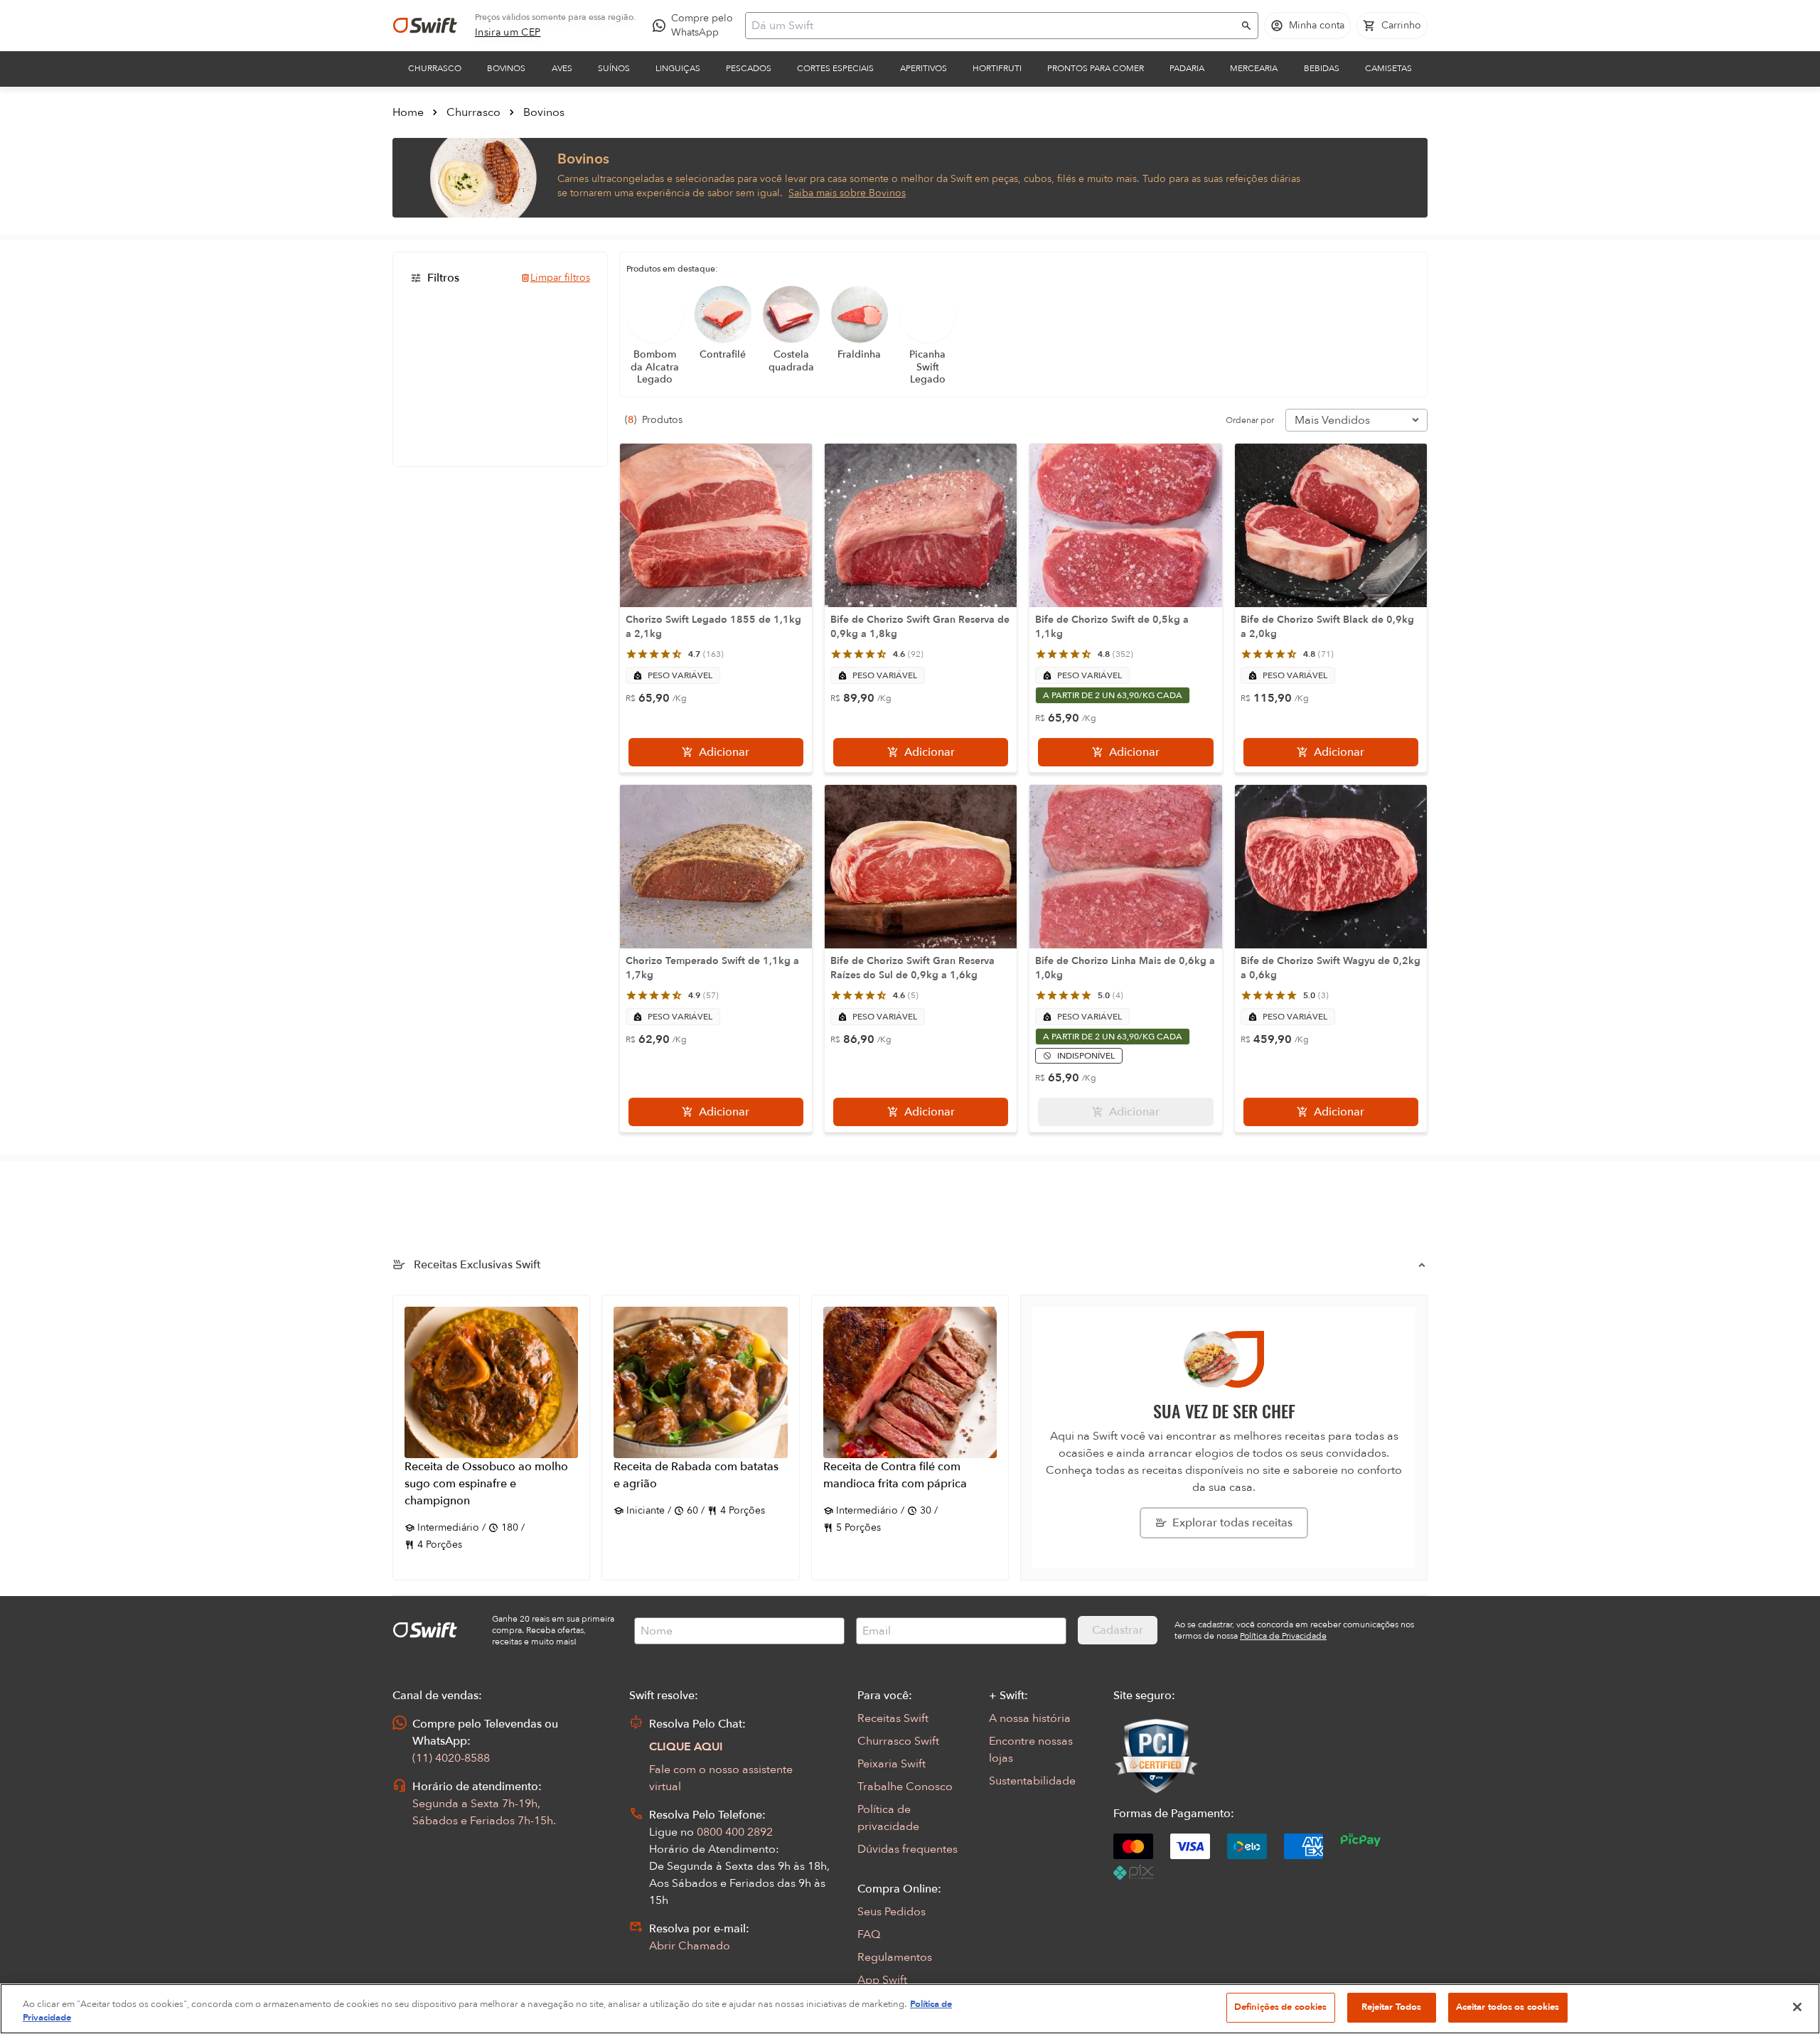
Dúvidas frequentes (908, 1849)
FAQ (869, 1934)
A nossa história (1030, 1718)
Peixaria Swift (892, 1764)
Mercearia (1254, 68)
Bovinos (506, 68)
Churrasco (435, 68)
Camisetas (1388, 68)
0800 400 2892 (735, 1832)
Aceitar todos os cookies (1508, 2007)
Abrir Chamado (690, 1946)
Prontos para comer (1096, 68)
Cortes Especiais (835, 68)
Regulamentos (895, 1957)
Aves (562, 68)
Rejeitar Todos (1392, 2007)
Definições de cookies (1281, 2007)
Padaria (1187, 68)
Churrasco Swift (898, 1741)
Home (408, 112)
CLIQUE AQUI (686, 1747)
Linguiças (678, 68)
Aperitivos (924, 68)
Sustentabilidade (1032, 1781)
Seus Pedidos (892, 1912)
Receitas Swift (893, 1718)
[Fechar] (1797, 2007)
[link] (508, 33)
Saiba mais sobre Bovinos (847, 193)
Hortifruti (997, 68)
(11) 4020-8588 (451, 1758)
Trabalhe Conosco (905, 1787)
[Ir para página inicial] (425, 26)
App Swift (882, 1980)
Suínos (614, 68)
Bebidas (1322, 68)
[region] (910, 2009)
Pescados (749, 68)
